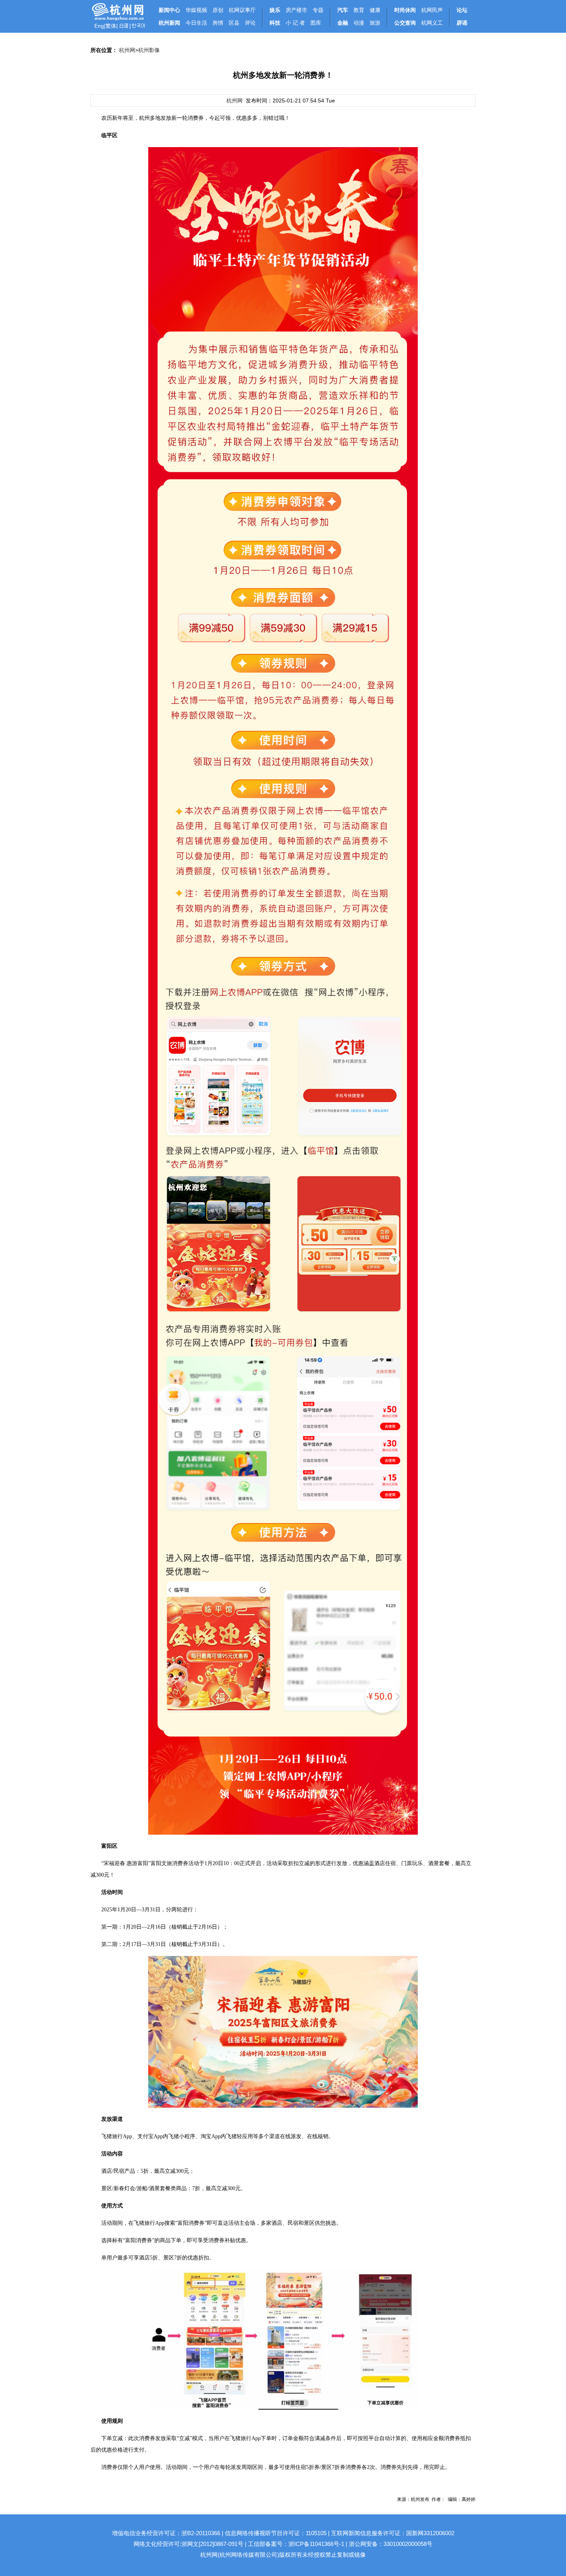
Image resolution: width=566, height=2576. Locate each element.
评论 (250, 23)
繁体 (111, 26)
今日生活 (196, 23)
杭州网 (127, 50)
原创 (218, 10)
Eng (99, 26)
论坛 (462, 10)
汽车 (343, 10)
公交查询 (405, 23)
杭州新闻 (169, 23)
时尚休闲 (405, 10)
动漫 (359, 23)
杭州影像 (149, 50)
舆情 (218, 23)
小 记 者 (295, 23)
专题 (318, 10)
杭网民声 (432, 10)
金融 (343, 23)
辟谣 (462, 23)
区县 (234, 23)
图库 (316, 23)
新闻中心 (169, 10)
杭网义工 (432, 23)
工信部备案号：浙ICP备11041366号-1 (296, 2544)
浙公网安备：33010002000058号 (391, 2544)
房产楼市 (296, 10)
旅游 (375, 23)
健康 (375, 10)
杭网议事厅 (242, 10)
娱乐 (275, 10)
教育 (359, 10)
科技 (275, 23)
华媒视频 (196, 10)
